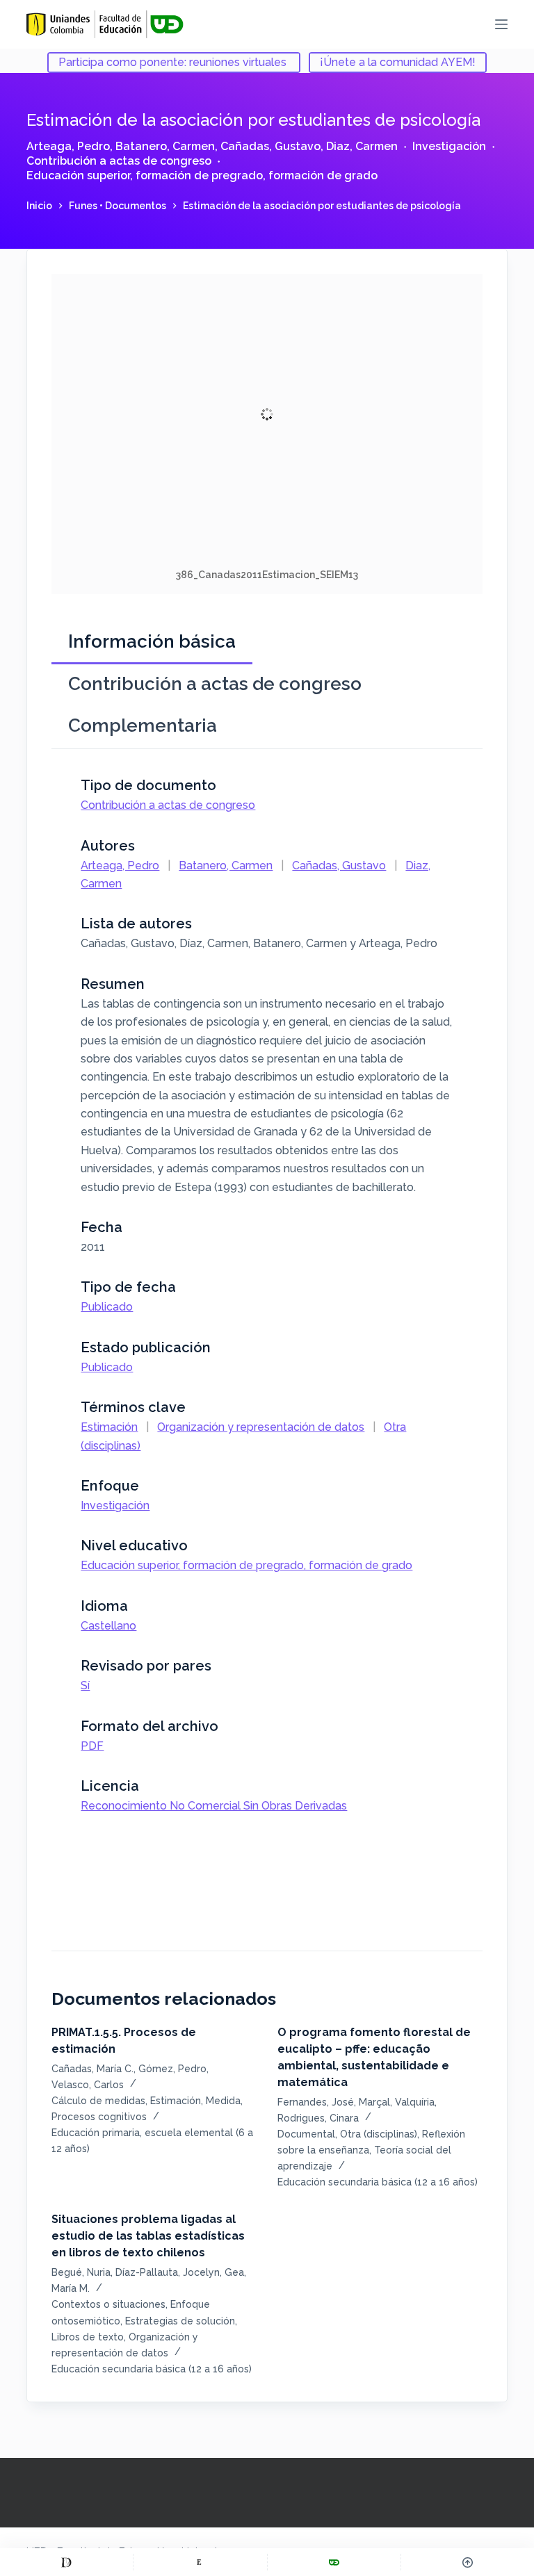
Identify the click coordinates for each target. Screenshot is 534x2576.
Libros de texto (88, 2337)
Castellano (108, 1626)
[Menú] (501, 24)
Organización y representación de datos (261, 1427)
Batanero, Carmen (165, 146)
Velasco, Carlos (88, 2085)
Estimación (109, 1427)
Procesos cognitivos (99, 2117)
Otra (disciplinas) (379, 2134)
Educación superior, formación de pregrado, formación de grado (202, 175)
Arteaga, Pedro (68, 146)
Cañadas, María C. (92, 2069)
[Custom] (66, 2562)
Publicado (107, 1307)
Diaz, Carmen (362, 146)
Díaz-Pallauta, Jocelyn (168, 2272)
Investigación (449, 146)
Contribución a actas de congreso (119, 161)
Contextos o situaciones (108, 2304)
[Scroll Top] (468, 2562)
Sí (85, 1685)
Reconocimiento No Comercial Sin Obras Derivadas (214, 1806)
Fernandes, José (316, 2102)
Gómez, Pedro (172, 2069)
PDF (92, 1746)
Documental (306, 2134)
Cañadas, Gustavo (270, 146)
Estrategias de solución (180, 2321)
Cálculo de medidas (98, 2101)
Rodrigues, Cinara (318, 2118)
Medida (223, 2101)
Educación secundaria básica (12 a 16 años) (378, 2182)
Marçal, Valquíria (397, 2102)
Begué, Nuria (81, 2272)
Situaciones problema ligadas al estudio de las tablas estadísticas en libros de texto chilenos (148, 2236)
